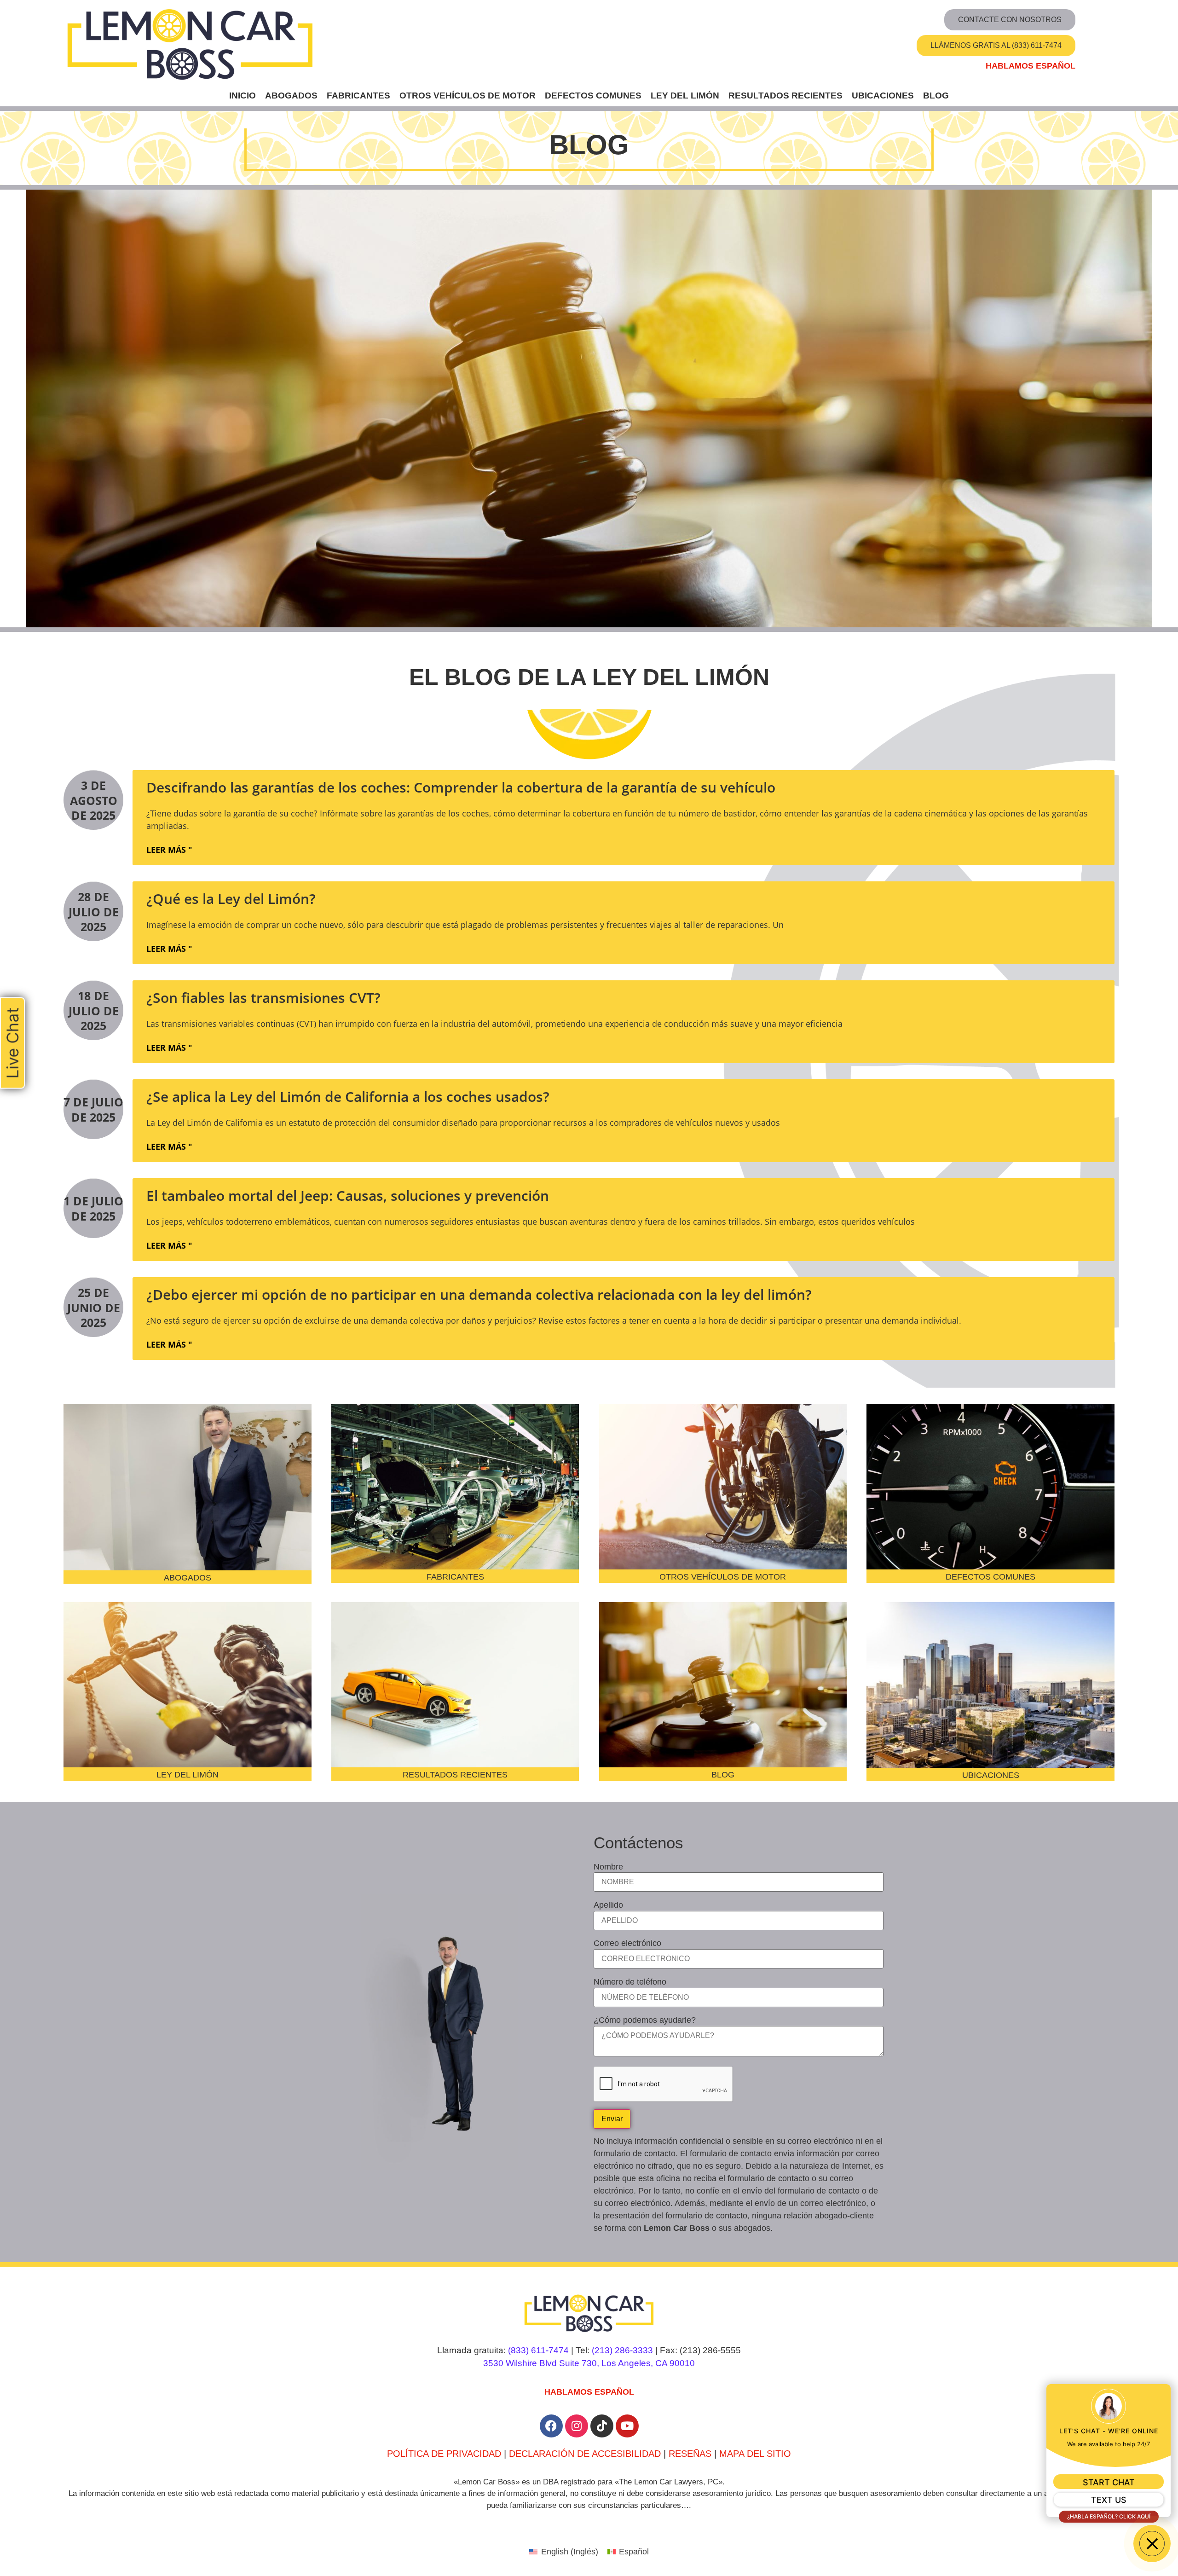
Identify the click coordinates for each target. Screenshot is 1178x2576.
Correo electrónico (627, 1943)
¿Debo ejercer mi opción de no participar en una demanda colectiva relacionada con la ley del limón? (479, 1294)
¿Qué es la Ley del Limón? (231, 899)
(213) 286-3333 (622, 2350)
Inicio (243, 96)
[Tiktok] (602, 2426)
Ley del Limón (685, 96)
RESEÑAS (690, 2454)
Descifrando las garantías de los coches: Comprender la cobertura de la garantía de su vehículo (461, 787)
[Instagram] (577, 2426)
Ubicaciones (883, 96)
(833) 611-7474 (538, 2350)
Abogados (291, 96)
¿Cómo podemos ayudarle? (645, 2020)
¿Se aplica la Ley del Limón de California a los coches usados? (348, 1097)
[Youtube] (627, 2426)
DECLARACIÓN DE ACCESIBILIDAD (585, 2454)
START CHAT (1109, 2482)
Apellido (608, 1905)
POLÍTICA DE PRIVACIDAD (444, 2454)
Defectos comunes (593, 96)
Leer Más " (169, 850)
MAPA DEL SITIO (755, 2454)
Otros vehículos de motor (468, 96)
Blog (936, 96)
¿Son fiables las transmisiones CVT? (263, 998)
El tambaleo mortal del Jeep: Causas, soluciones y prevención (348, 1195)
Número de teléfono (630, 1982)
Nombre (608, 1867)
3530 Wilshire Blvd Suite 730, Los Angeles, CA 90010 (589, 2363)
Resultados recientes (785, 96)
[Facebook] (551, 2426)
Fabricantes (358, 96)
